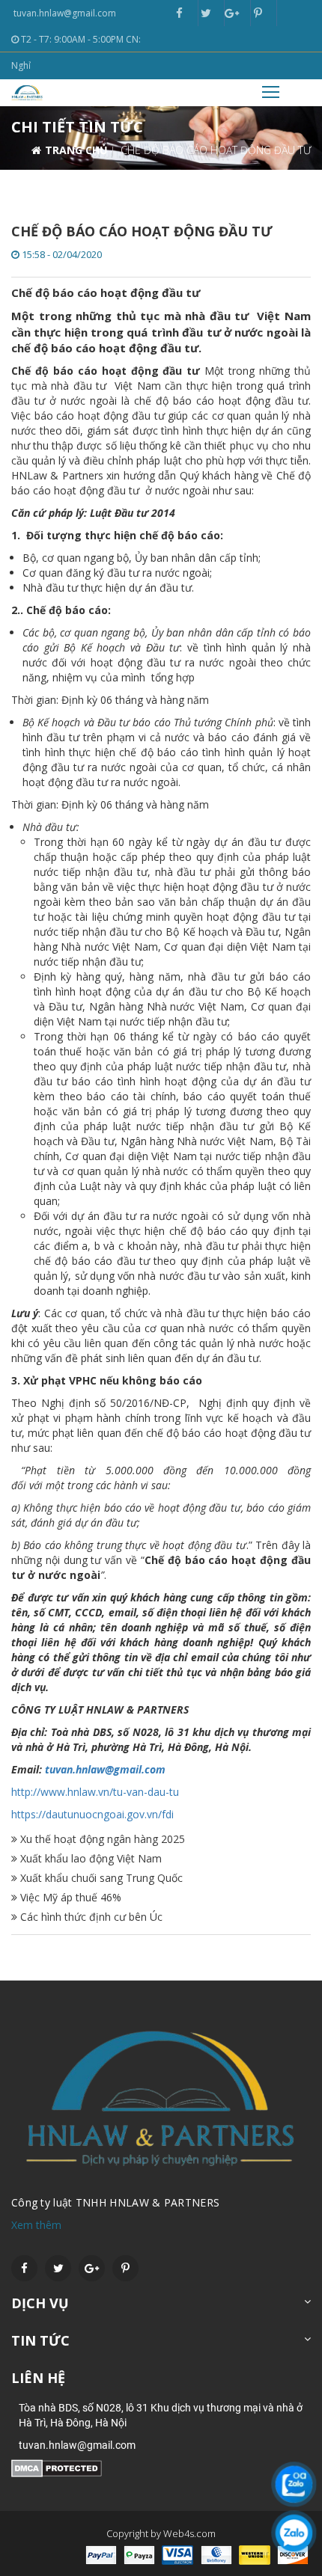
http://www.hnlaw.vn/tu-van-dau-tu (95, 1792)
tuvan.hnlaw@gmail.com (105, 1769)
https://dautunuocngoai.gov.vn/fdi (92, 1814)
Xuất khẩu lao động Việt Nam (89, 1858)
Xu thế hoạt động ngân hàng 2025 (101, 1839)
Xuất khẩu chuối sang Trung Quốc (100, 1878)
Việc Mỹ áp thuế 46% (69, 1897)
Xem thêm (36, 2225)
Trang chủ (76, 150)
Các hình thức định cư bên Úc (90, 1917)
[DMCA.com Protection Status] (57, 2467)
